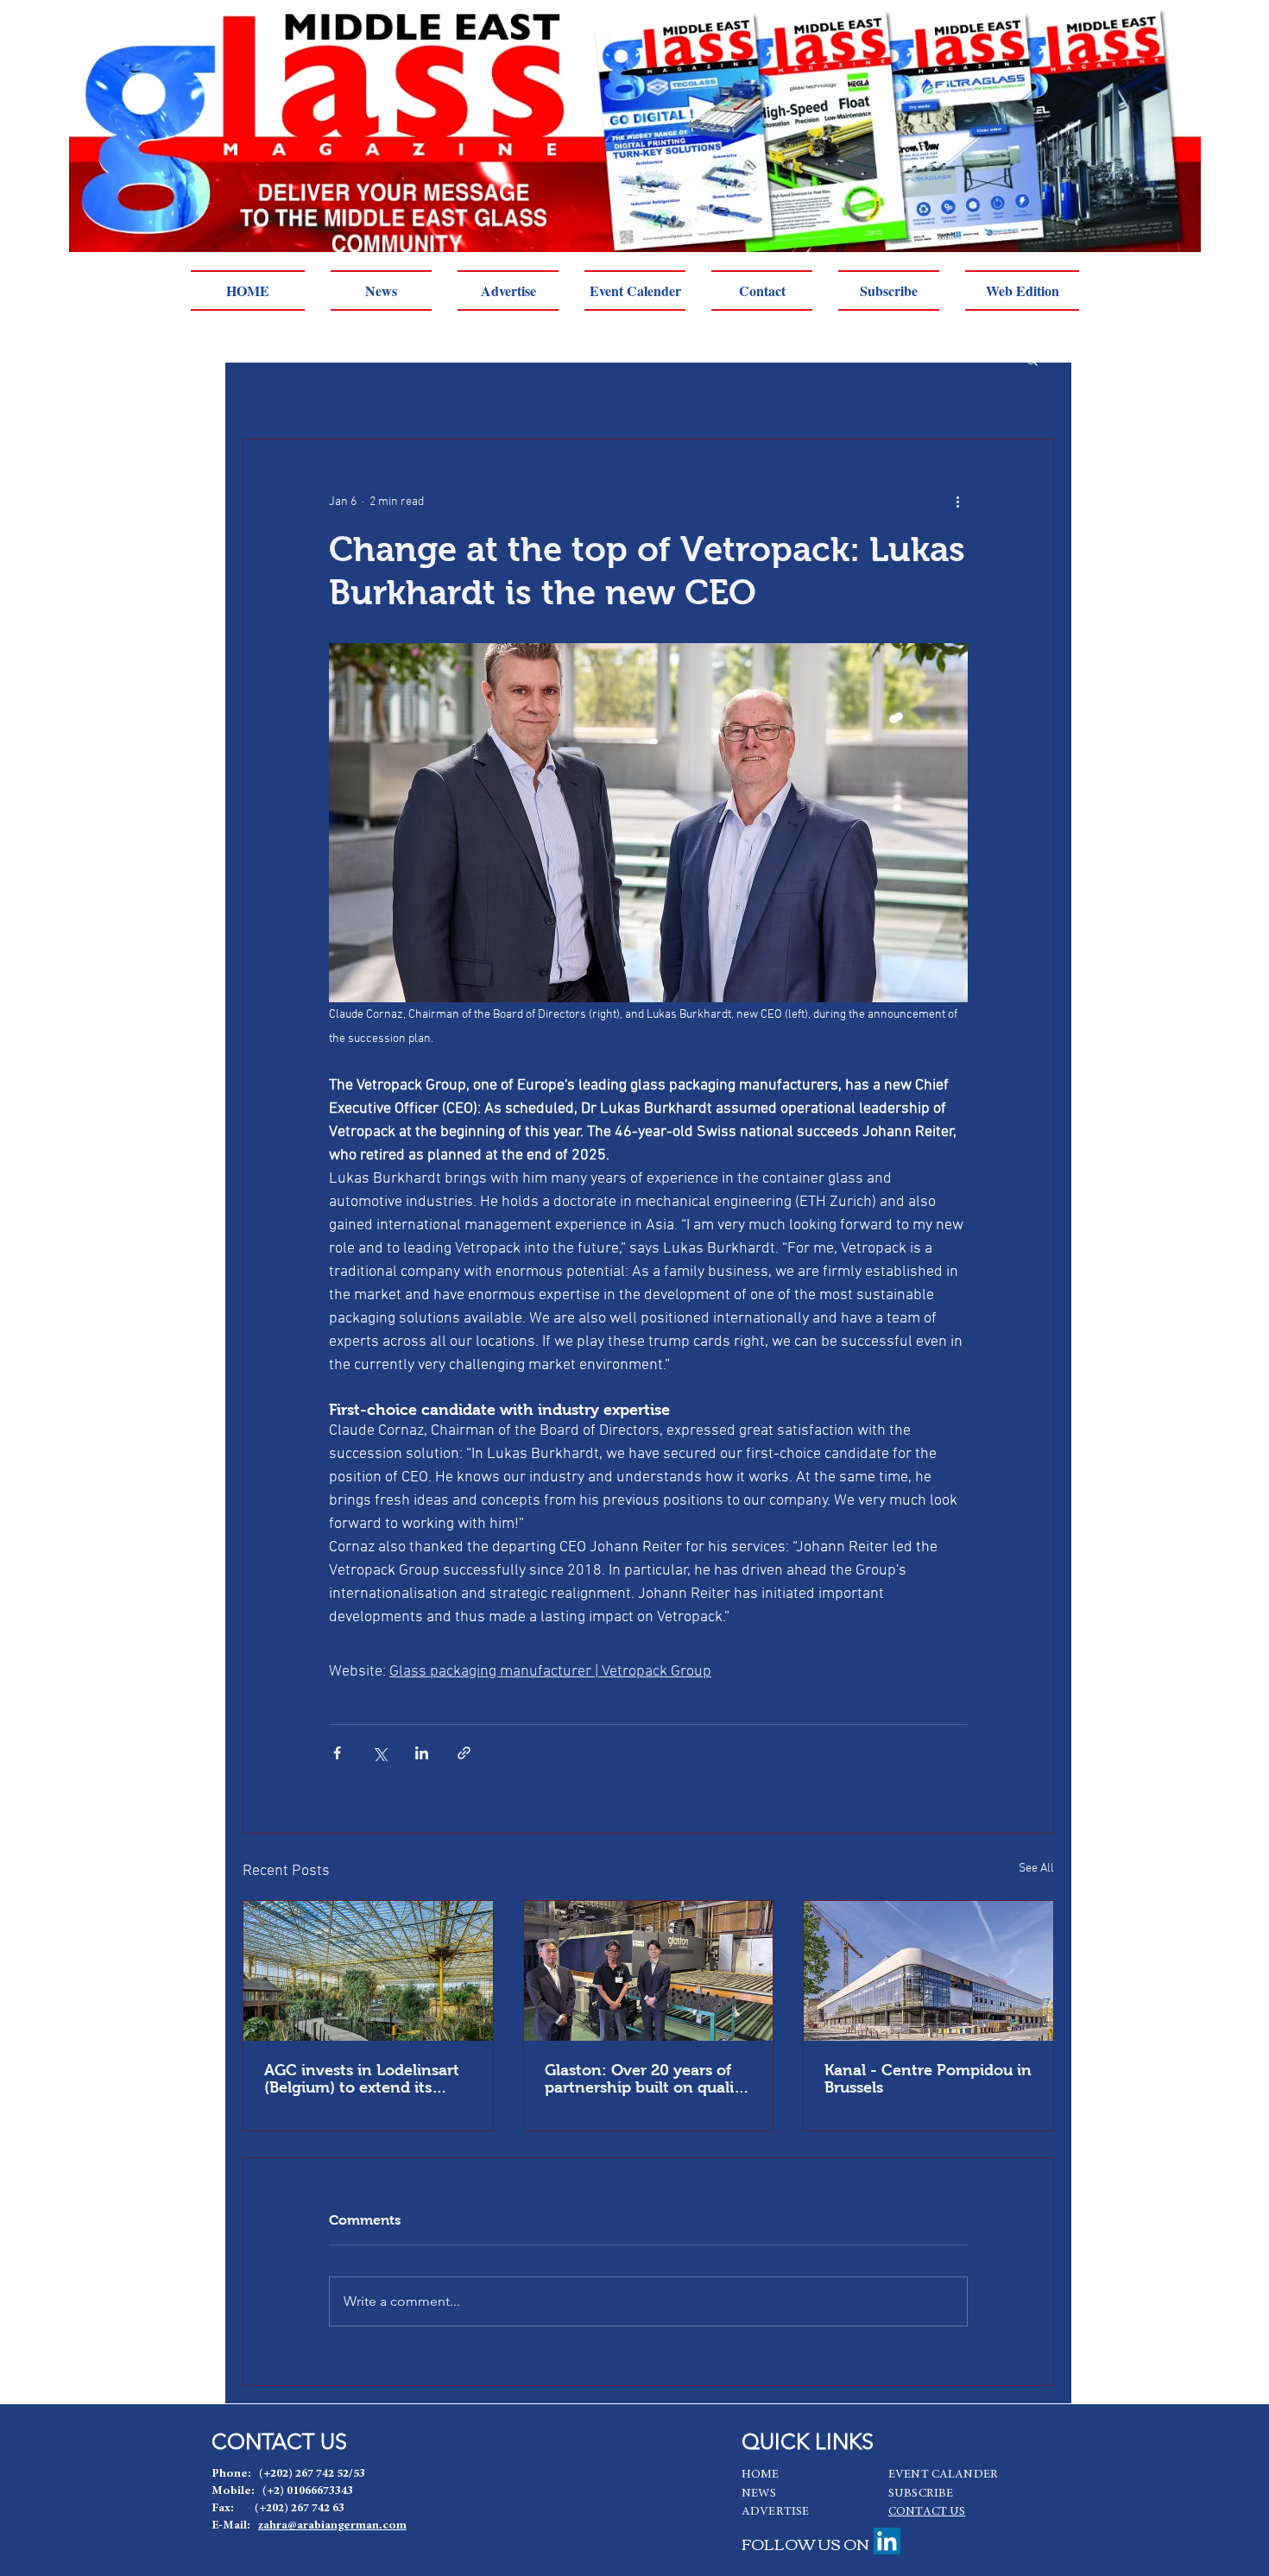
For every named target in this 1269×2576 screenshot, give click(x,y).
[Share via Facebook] (337, 1753)
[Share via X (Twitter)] (379, 1753)
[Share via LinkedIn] (422, 1753)
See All (1036, 1869)
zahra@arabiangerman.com (332, 2526)
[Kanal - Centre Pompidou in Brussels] (928, 1971)
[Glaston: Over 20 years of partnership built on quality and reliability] (649, 1971)
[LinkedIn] (887, 2541)
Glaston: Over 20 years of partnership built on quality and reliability (647, 2079)
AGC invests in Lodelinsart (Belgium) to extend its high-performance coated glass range (362, 2079)
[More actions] (957, 502)
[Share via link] (464, 1753)
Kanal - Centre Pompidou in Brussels (928, 2079)
